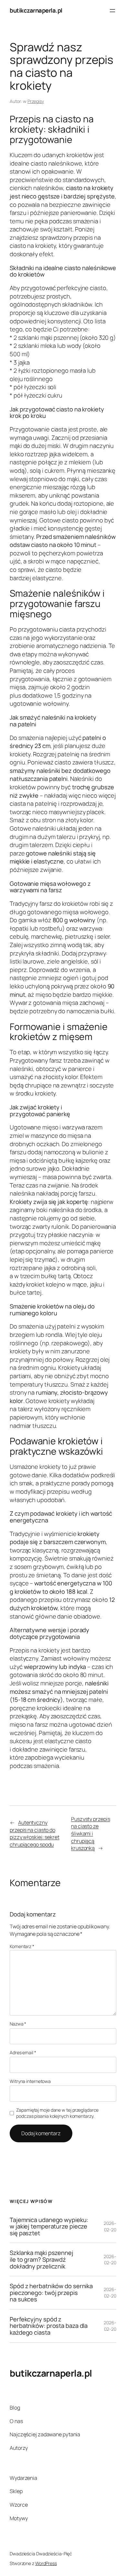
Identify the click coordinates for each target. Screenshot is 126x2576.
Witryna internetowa (30, 2081)
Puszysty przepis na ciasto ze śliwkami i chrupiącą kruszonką (90, 1834)
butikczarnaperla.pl (36, 10)
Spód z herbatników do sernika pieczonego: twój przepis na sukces (51, 2293)
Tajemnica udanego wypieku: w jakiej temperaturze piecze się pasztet (49, 2227)
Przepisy (36, 101)
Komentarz (22, 1946)
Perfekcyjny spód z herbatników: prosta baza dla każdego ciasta (49, 2326)
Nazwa (18, 2024)
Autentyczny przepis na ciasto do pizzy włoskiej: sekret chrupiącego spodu (35, 1834)
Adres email (23, 2052)
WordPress (46, 2563)
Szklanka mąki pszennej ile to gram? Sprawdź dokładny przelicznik (42, 2259)
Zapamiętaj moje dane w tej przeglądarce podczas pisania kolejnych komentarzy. (57, 2113)
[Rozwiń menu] (112, 11)
